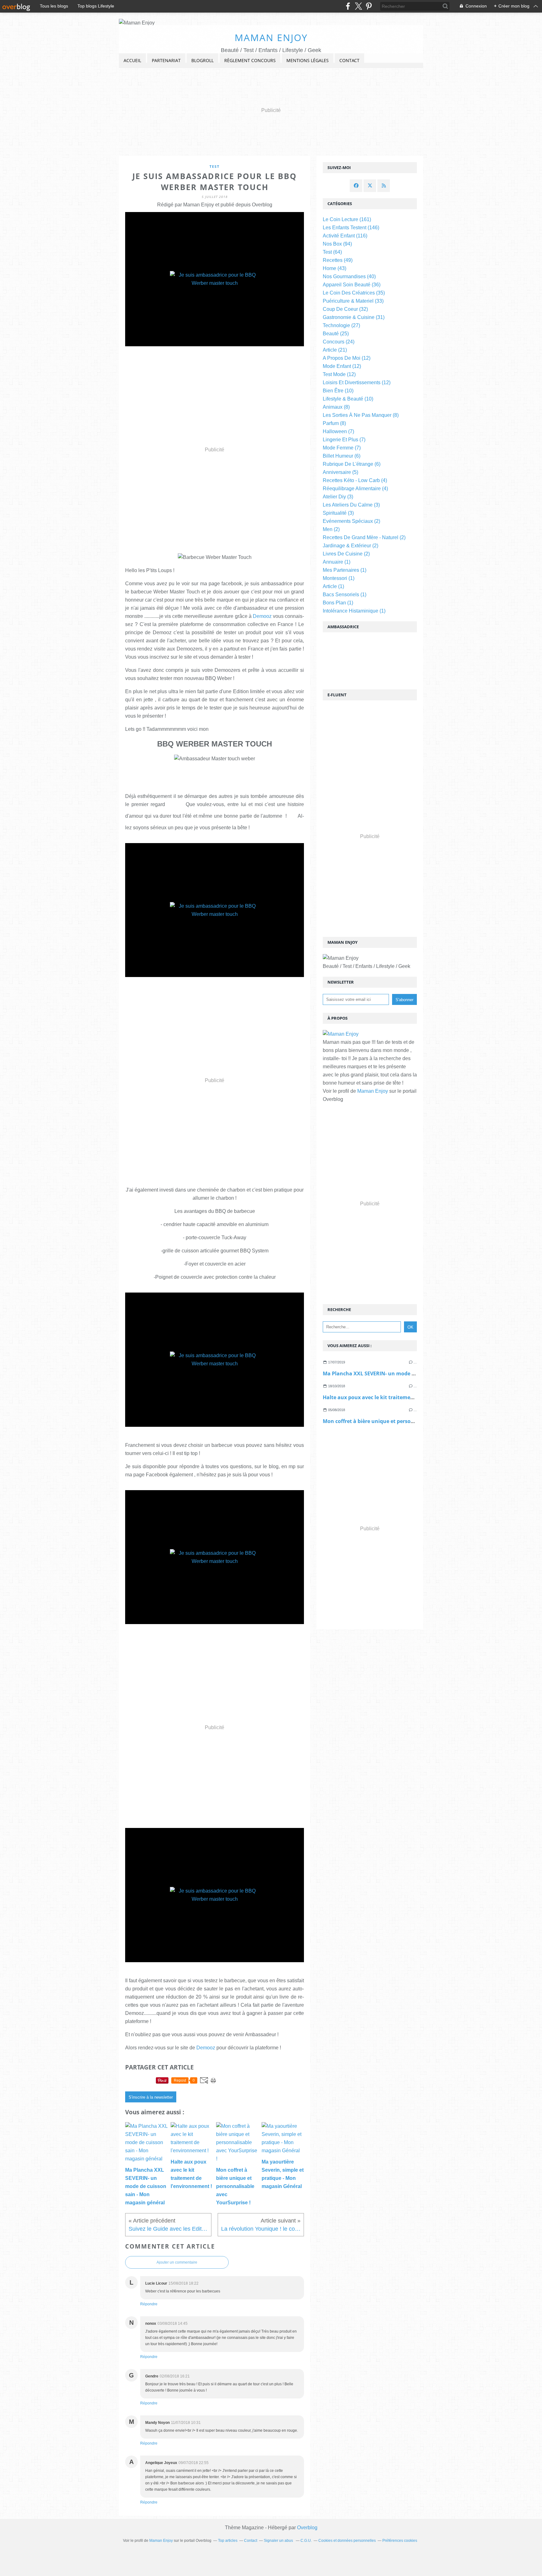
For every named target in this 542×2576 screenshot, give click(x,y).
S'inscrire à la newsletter (151, 2097)
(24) (339, 342)
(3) (338, 497)
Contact (349, 60)
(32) (345, 309)
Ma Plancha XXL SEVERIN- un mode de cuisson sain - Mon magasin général (415, 1373)
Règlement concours (250, 60)
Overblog (307, 2528)
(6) (342, 456)
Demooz (262, 616)
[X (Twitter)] (358, 6)
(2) (351, 521)
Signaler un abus (279, 2541)
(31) (354, 317)
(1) (337, 562)
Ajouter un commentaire (177, 2262)
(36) (352, 285)
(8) (336, 407)
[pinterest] (369, 6)
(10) (338, 391)
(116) (345, 236)
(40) (349, 276)
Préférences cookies (400, 2541)
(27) (341, 325)
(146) (351, 228)
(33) (353, 301)
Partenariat (166, 60)
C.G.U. (306, 2541)
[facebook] (348, 6)
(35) (354, 293)
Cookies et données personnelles (347, 2541)
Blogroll (202, 60)
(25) (336, 334)
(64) (332, 252)
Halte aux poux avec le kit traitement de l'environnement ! (396, 1397)
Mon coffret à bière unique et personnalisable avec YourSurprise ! (404, 1421)
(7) (338, 431)
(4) (355, 480)
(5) (340, 472)
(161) (347, 219)
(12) (347, 358)
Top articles (228, 2541)
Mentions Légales (308, 60)
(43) (335, 268)
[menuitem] (132, 61)
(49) (338, 260)
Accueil (132, 60)
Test (215, 166)
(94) (337, 244)
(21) (335, 350)
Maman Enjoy (271, 37)
